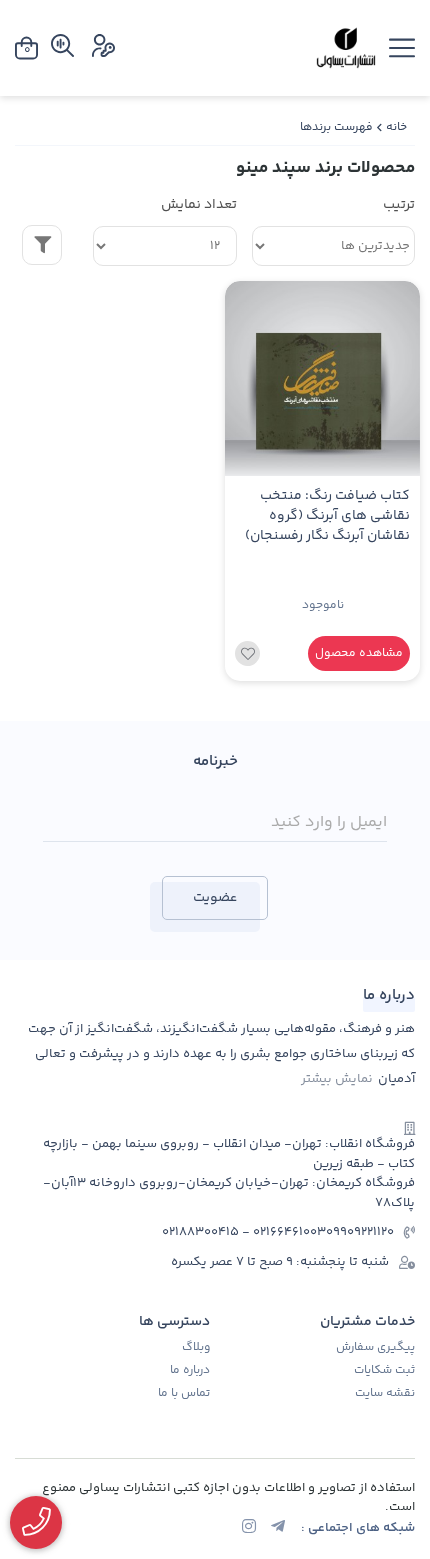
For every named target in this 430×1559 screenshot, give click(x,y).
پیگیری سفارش (375, 1348)
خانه (396, 127)
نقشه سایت (385, 1394)
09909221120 (360, 1232)
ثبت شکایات (384, 1371)
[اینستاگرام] (249, 1529)
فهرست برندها (336, 127)
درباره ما (190, 1371)
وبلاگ (196, 1348)
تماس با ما (184, 1394)
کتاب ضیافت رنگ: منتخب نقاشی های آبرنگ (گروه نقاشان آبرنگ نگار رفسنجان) (327, 516)
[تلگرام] (278, 1529)
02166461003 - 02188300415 (244, 1232)
